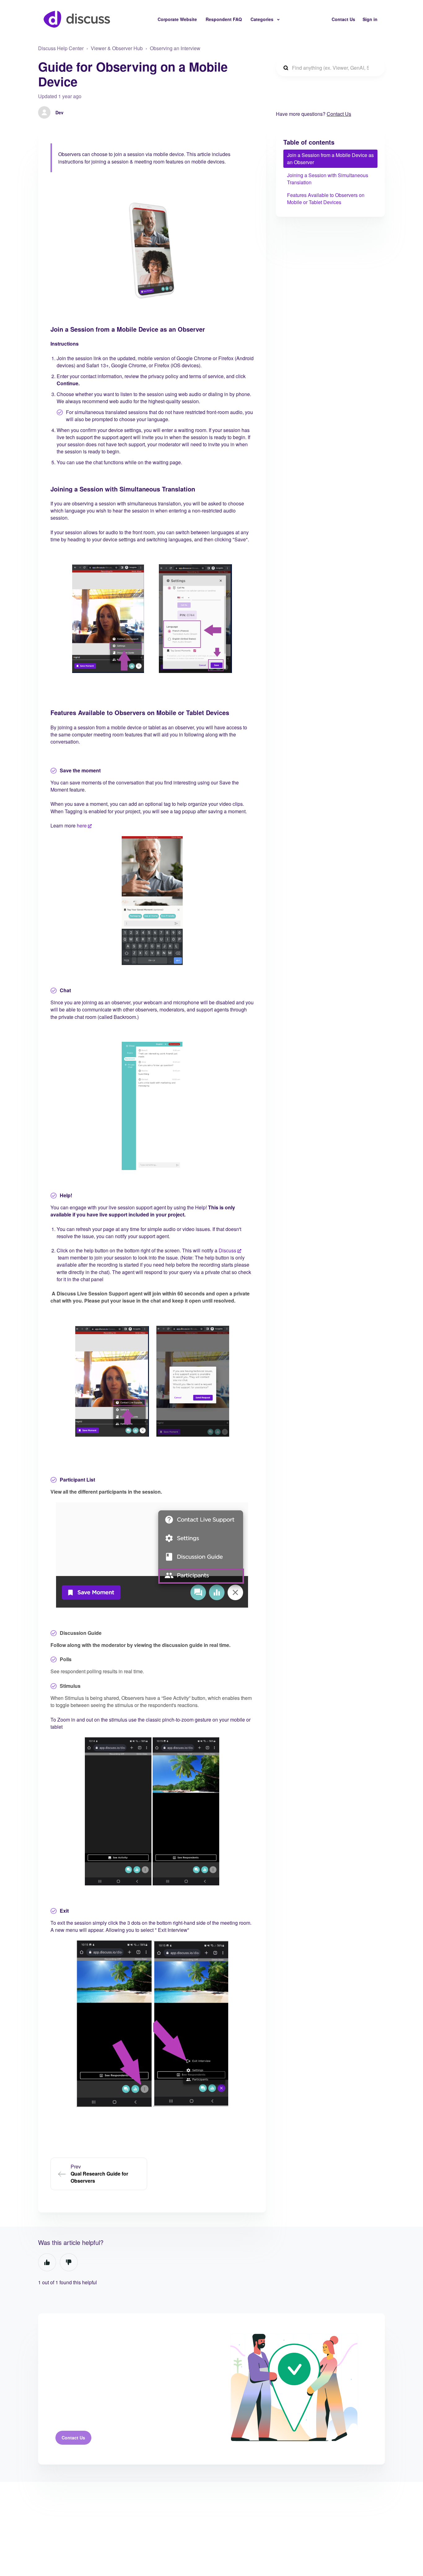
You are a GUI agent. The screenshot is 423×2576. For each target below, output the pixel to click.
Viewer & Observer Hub (117, 48)
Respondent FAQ (224, 19)
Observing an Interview (175, 48)
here (82, 825)
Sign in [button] (370, 19)
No (69, 2262)
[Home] (77, 19)
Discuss (227, 1250)
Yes (47, 2262)
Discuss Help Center (61, 48)
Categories (263, 19)
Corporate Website (177, 19)
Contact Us (343, 19)
